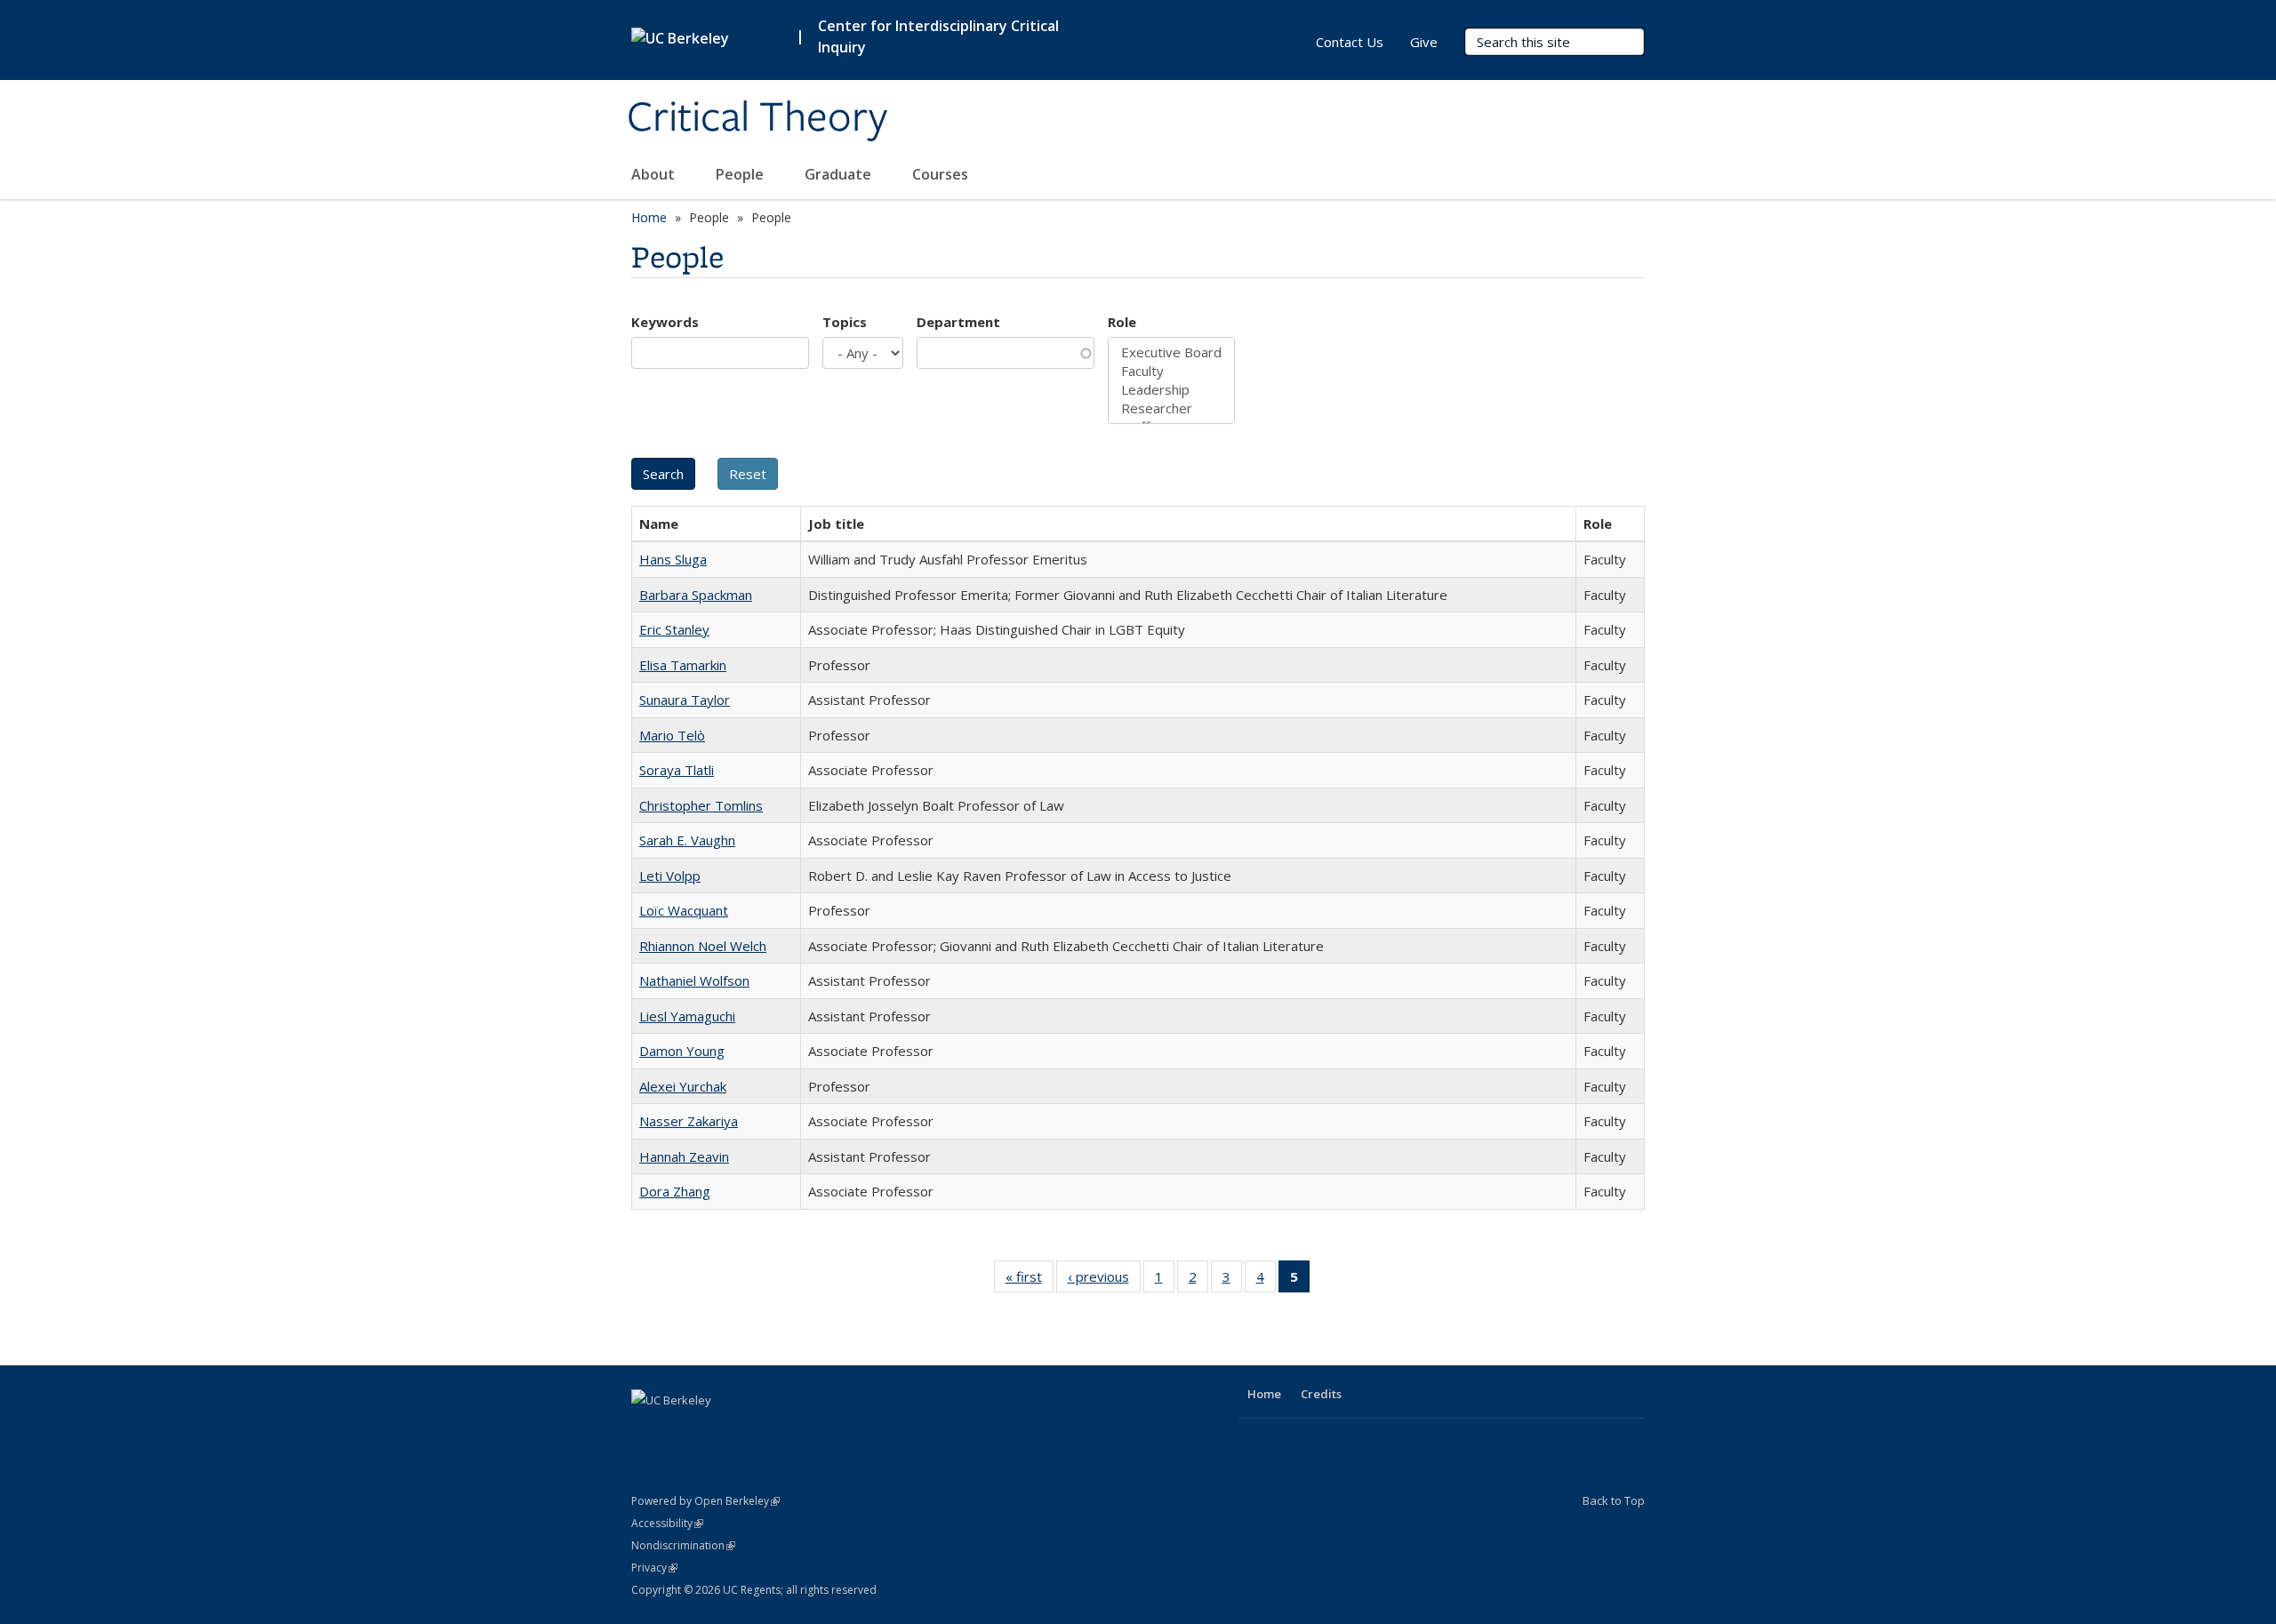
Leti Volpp (670, 876)
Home (649, 217)
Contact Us (1350, 42)
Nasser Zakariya (689, 1121)
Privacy (654, 1568)
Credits (1321, 1394)
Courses (940, 174)
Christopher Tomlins (701, 805)
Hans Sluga (673, 559)
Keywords (665, 322)
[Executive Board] (1171, 352)
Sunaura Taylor (685, 700)
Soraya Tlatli (677, 770)
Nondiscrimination (683, 1545)
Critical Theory (757, 118)
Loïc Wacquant (684, 910)
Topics (845, 322)
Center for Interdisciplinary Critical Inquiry (938, 36)
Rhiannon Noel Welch (703, 946)
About (655, 174)
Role (1122, 322)
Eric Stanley (674, 629)
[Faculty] (1171, 371)
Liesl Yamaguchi (687, 1016)
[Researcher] (1171, 408)
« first (1030, 1280)
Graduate (840, 174)
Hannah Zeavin (684, 1156)
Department (958, 322)
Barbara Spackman (696, 595)
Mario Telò (672, 735)
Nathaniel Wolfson (694, 980)
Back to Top (1614, 1500)
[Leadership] (1171, 390)
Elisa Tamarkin (683, 665)
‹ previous (1104, 1280)
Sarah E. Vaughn (687, 840)
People (741, 174)
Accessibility (667, 1523)
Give (1424, 42)
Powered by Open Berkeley (705, 1501)
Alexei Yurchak (683, 1086)
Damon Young (682, 1051)
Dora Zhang (675, 1191)
